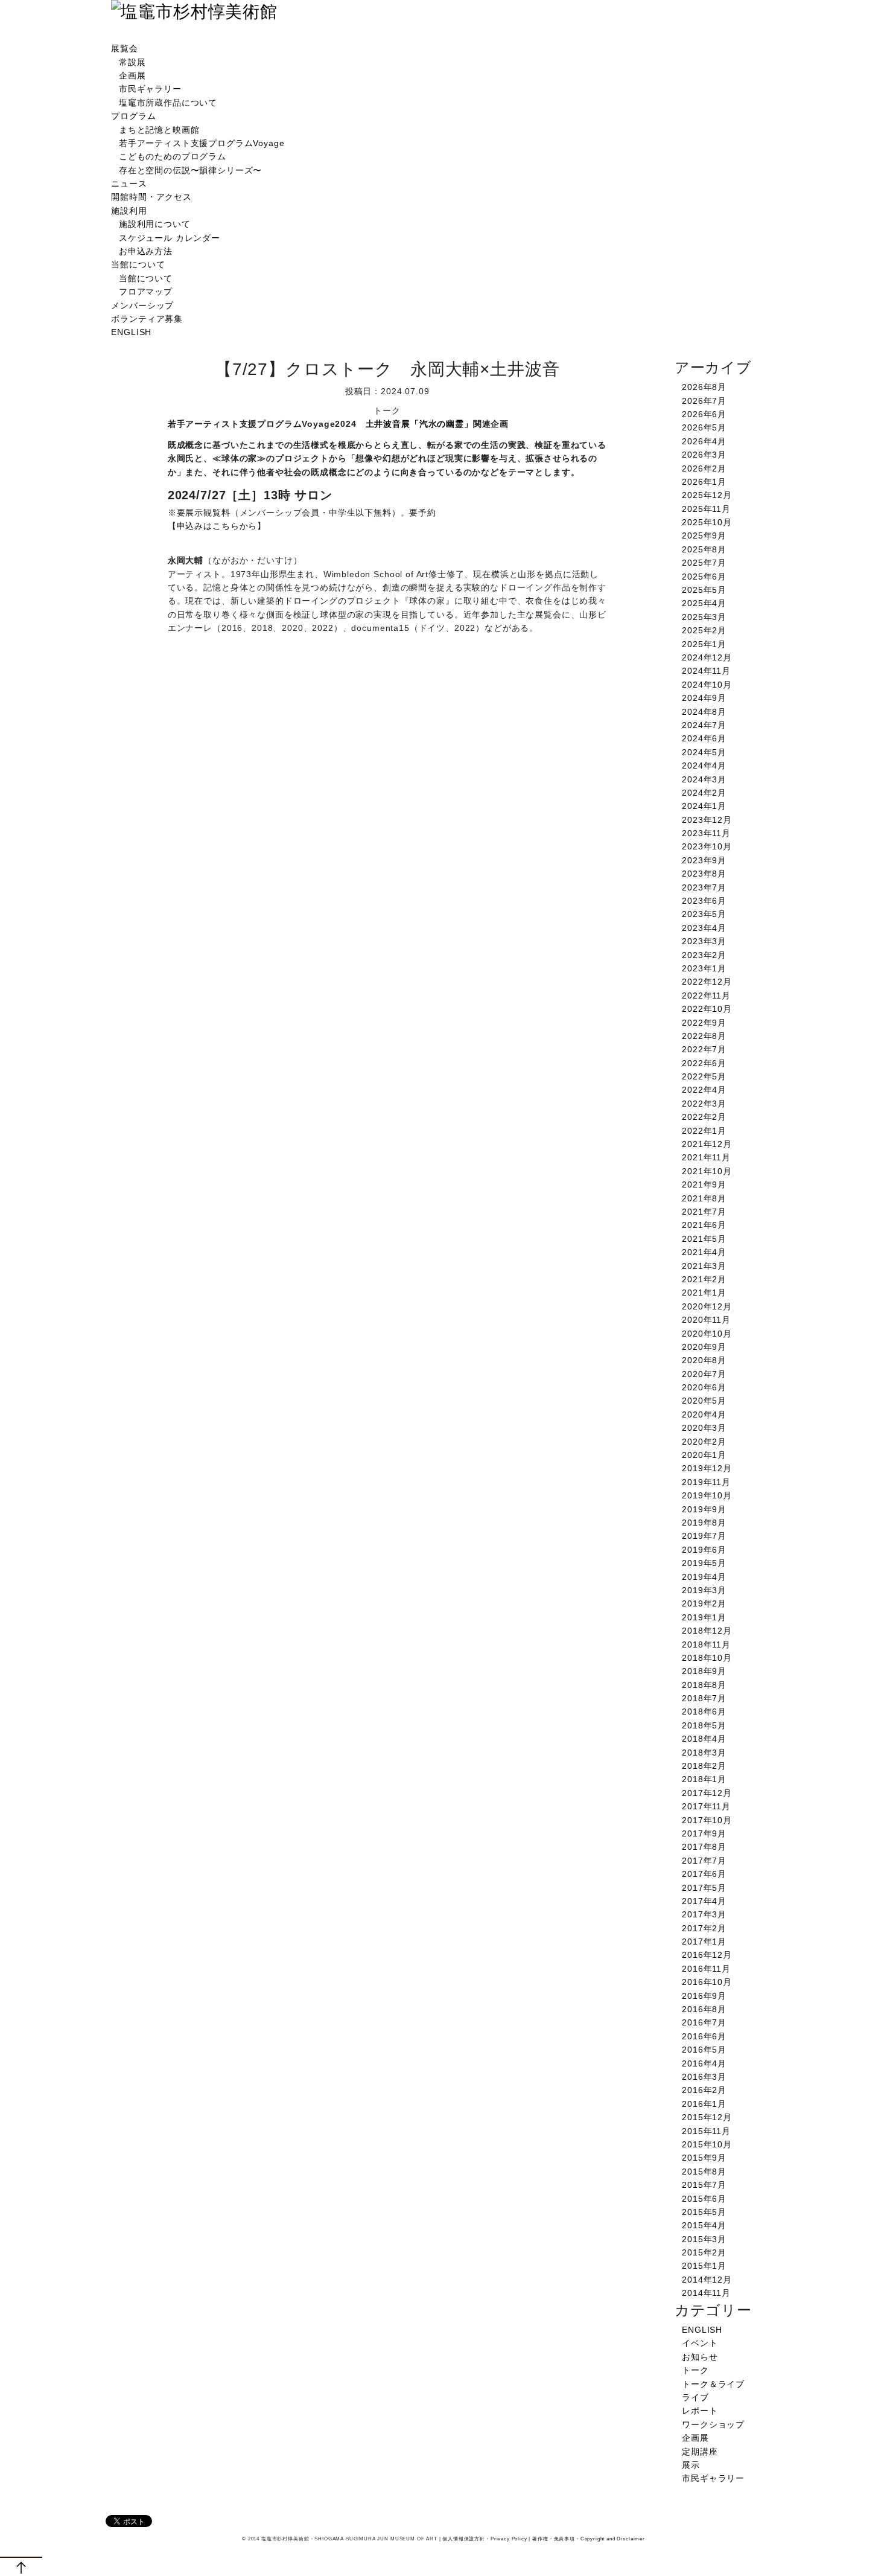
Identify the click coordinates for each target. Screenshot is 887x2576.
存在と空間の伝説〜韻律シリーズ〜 (190, 170)
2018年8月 (704, 1685)
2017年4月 (704, 1901)
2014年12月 (707, 2280)
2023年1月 (704, 968)
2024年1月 (704, 806)
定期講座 (700, 2452)
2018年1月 (704, 1779)
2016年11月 (706, 1969)
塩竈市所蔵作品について (168, 103)
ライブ (695, 2397)
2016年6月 (704, 2036)
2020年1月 (704, 1455)
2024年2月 (704, 793)
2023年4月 (704, 928)
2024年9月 (704, 698)
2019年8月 (704, 1523)
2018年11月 (706, 1644)
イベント (700, 2343)
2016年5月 (704, 2050)
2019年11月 (706, 1482)
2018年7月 (704, 1698)
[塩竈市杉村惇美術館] (194, 12)
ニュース (129, 184)
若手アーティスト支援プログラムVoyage (202, 143)
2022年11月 (706, 996)
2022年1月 (704, 1131)
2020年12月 (707, 1306)
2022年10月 (707, 1009)
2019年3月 (704, 1590)
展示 (691, 2465)
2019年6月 (704, 1550)
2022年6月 (704, 1063)
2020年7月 (704, 1374)
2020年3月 (704, 1428)
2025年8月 (704, 549)
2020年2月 (704, 1442)
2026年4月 (704, 441)
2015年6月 (704, 2199)
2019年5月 (704, 1563)
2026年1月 (704, 482)
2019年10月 (707, 1495)
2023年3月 (704, 941)
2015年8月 (704, 2172)
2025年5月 (704, 590)
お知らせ (700, 2357)
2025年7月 (704, 563)
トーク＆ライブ (713, 2384)
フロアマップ (146, 292)
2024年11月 (706, 671)
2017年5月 (704, 1888)
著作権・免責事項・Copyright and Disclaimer (589, 2539)
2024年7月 (704, 725)
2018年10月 (707, 1658)
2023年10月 (707, 846)
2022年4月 (704, 1090)
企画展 (132, 75)
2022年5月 (704, 1076)
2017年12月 (707, 1793)
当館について (138, 264)
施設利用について (155, 224)
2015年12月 (707, 2117)
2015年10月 (707, 2144)
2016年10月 (707, 1982)
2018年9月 (704, 1671)
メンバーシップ (142, 305)
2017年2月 (704, 1928)
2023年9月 (704, 860)
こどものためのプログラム (173, 156)
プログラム (133, 116)
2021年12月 (707, 1144)
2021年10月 (707, 1171)
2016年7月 (704, 2022)
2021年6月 (704, 1225)
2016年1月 (704, 2104)
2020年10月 (707, 1334)
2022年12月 (707, 982)
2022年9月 (704, 1023)
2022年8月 (704, 1036)
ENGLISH (131, 332)
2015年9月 (704, 2158)
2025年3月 (704, 617)
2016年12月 (707, 1955)
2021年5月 (704, 1239)
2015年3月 (704, 2239)
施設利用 (129, 211)
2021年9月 (704, 1184)
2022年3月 (704, 1104)
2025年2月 (704, 630)
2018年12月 (707, 1631)
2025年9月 (704, 535)
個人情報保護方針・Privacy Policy (485, 2539)
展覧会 (125, 48)
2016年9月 (704, 1996)
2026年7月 (704, 401)
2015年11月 (706, 2131)
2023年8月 (704, 874)
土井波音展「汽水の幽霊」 (419, 424)
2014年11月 (706, 2293)
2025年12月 (707, 495)
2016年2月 (704, 2090)
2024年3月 (704, 779)
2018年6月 (704, 1711)
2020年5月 (704, 1401)
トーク (695, 2370)
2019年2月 (704, 1603)
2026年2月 (704, 468)
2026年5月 (704, 427)
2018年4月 (704, 1739)
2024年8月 (704, 712)
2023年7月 (704, 887)
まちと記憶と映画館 (159, 130)
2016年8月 (704, 2009)
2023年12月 (707, 820)
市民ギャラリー (150, 89)
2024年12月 (707, 657)
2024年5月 (704, 752)
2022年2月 (704, 1117)
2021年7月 (704, 1212)
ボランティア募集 (147, 319)
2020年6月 (704, 1387)
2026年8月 (704, 387)
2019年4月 (704, 1577)
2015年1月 (704, 2266)
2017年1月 (704, 1942)
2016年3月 (704, 2077)
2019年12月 (707, 1468)
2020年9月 (704, 1347)
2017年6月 (704, 1874)
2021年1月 (704, 1293)
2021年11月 (706, 1157)
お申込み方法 (146, 251)
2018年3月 (704, 1753)
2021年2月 (704, 1279)
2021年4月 (704, 1252)
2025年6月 (704, 577)
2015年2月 (704, 2252)
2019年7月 (704, 1536)
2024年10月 (707, 685)
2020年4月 (704, 1414)
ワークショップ (713, 2424)
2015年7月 (704, 2185)
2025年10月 (707, 522)
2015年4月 (704, 2225)
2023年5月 (704, 914)
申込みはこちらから (217, 526)
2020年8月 (704, 1360)
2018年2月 (704, 1766)
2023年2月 (704, 955)
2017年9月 (704, 1833)
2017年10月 (707, 1820)
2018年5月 (704, 1725)
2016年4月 (704, 2063)
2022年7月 (704, 1049)
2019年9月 (704, 1509)
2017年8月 (704, 1847)
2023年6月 (704, 901)
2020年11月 (706, 1320)
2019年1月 (704, 1617)
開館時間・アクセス (151, 197)
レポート (700, 2411)
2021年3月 (704, 1266)
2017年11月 (706, 1806)
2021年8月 (704, 1198)
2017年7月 (704, 1861)
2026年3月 (704, 455)
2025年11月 (706, 509)
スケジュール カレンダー (170, 238)
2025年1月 (704, 644)
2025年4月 (704, 603)
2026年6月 (704, 414)
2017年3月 (704, 1914)
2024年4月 (704, 765)
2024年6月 (704, 738)
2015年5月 (704, 2212)
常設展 (132, 62)
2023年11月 (706, 833)
